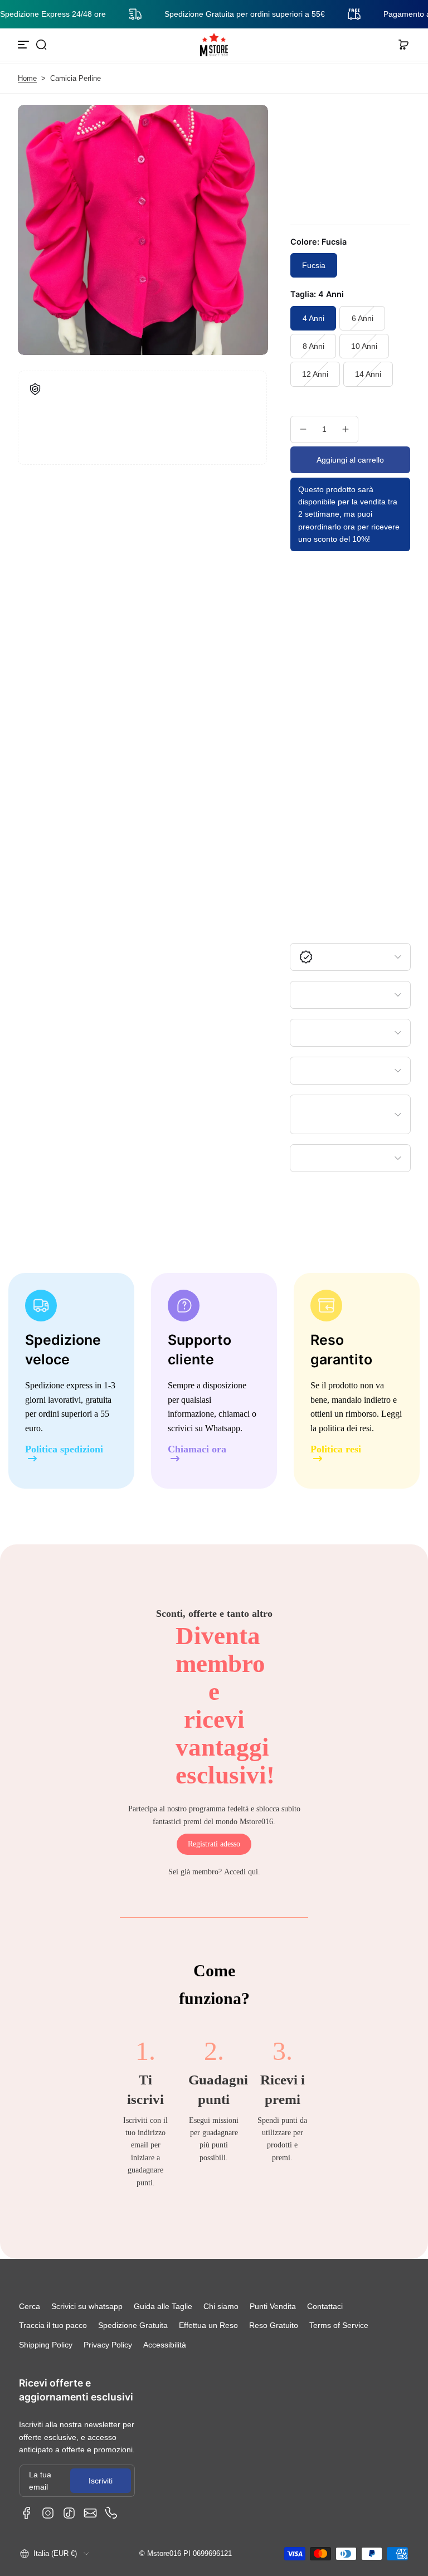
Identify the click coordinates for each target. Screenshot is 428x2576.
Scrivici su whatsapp (87, 2306)
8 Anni (313, 346)
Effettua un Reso (208, 2325)
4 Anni (313, 318)
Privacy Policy (108, 2345)
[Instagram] (48, 2513)
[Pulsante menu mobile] (25, 45)
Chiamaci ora (197, 1449)
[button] (41, 45)
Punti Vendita (273, 2306)
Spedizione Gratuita (133, 2325)
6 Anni (363, 318)
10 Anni (364, 346)
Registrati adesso (214, 1844)
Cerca (30, 2306)
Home (27, 79)
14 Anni (368, 374)
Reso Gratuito (274, 2325)
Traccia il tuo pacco (53, 2325)
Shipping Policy (46, 2345)
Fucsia (314, 265)
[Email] (90, 2513)
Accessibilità (165, 2345)
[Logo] (214, 45)
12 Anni (315, 374)
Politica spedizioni (64, 1449)
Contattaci (325, 2306)
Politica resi (336, 1449)
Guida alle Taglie (163, 2306)
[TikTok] (69, 2513)
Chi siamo (221, 2306)
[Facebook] (27, 2513)
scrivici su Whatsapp (204, 1428)
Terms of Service (339, 2325)
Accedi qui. (242, 1872)
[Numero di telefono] (111, 2513)
